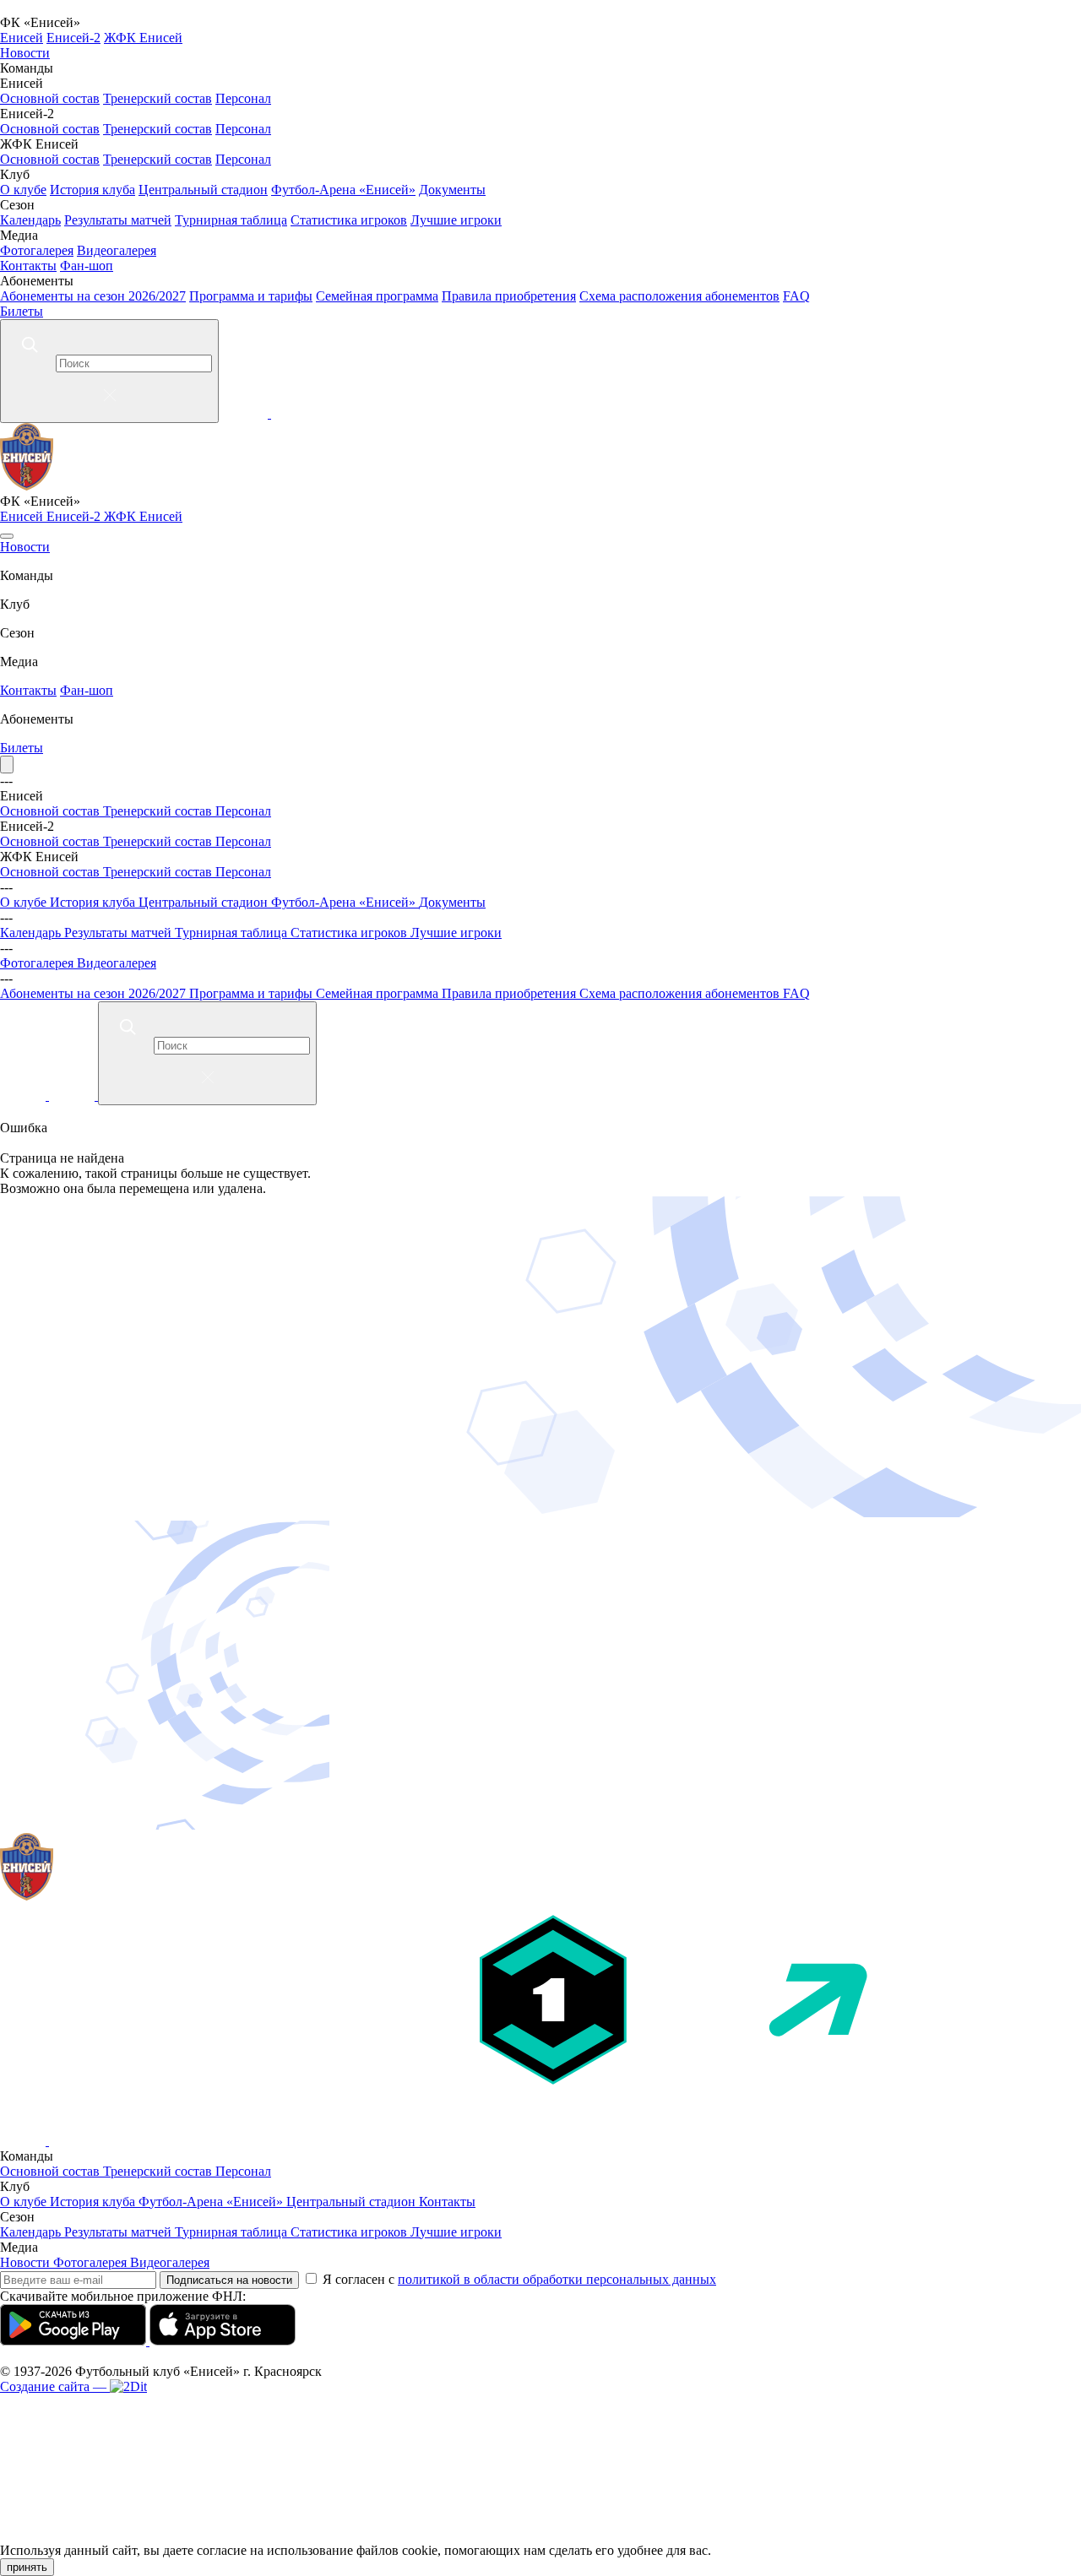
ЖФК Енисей (143, 38)
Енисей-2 (73, 38)
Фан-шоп (87, 266)
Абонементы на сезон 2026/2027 (93, 296)
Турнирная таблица (231, 220)
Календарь (30, 220)
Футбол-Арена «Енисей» (343, 190)
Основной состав (50, 98)
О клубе (23, 190)
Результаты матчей (118, 220)
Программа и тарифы (251, 296)
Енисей (22, 38)
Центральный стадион (203, 190)
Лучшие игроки (456, 220)
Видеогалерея (117, 250)
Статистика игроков (349, 220)
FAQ (796, 296)
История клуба (92, 190)
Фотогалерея (37, 250)
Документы (452, 190)
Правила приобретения (509, 296)
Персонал (243, 98)
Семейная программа (377, 296)
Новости (25, 53)
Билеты (22, 311)
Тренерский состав (158, 98)
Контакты (28, 266)
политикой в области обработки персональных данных (557, 2279)
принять (27, 2567)
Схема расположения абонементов (679, 296)
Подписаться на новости (229, 2280)
